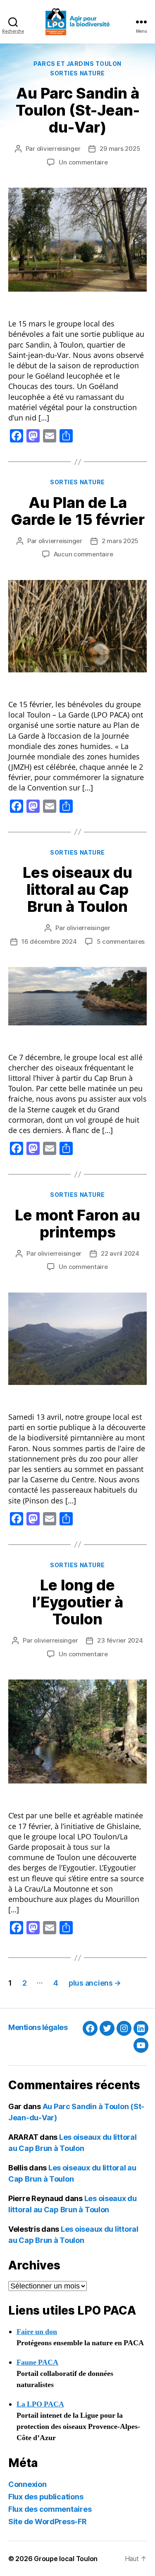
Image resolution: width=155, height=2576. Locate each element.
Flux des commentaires (50, 2509)
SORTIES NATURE (77, 73)
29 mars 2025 (120, 149)
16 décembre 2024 (49, 941)
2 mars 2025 (120, 541)
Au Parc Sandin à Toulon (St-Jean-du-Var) (78, 110)
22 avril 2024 (120, 1253)
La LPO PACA (40, 2404)
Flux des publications (46, 2497)
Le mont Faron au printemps (77, 1224)
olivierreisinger (59, 149)
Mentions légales (38, 2027)
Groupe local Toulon (66, 2559)
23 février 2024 (120, 1640)
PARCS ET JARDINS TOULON (77, 64)
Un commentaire (83, 162)
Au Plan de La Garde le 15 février (78, 511)
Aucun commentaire (83, 554)
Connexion (27, 2484)
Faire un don (37, 2332)
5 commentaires (121, 941)
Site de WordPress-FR (48, 2522)
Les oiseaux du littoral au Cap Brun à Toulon (77, 889)
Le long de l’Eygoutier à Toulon (78, 1602)
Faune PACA (37, 2362)
